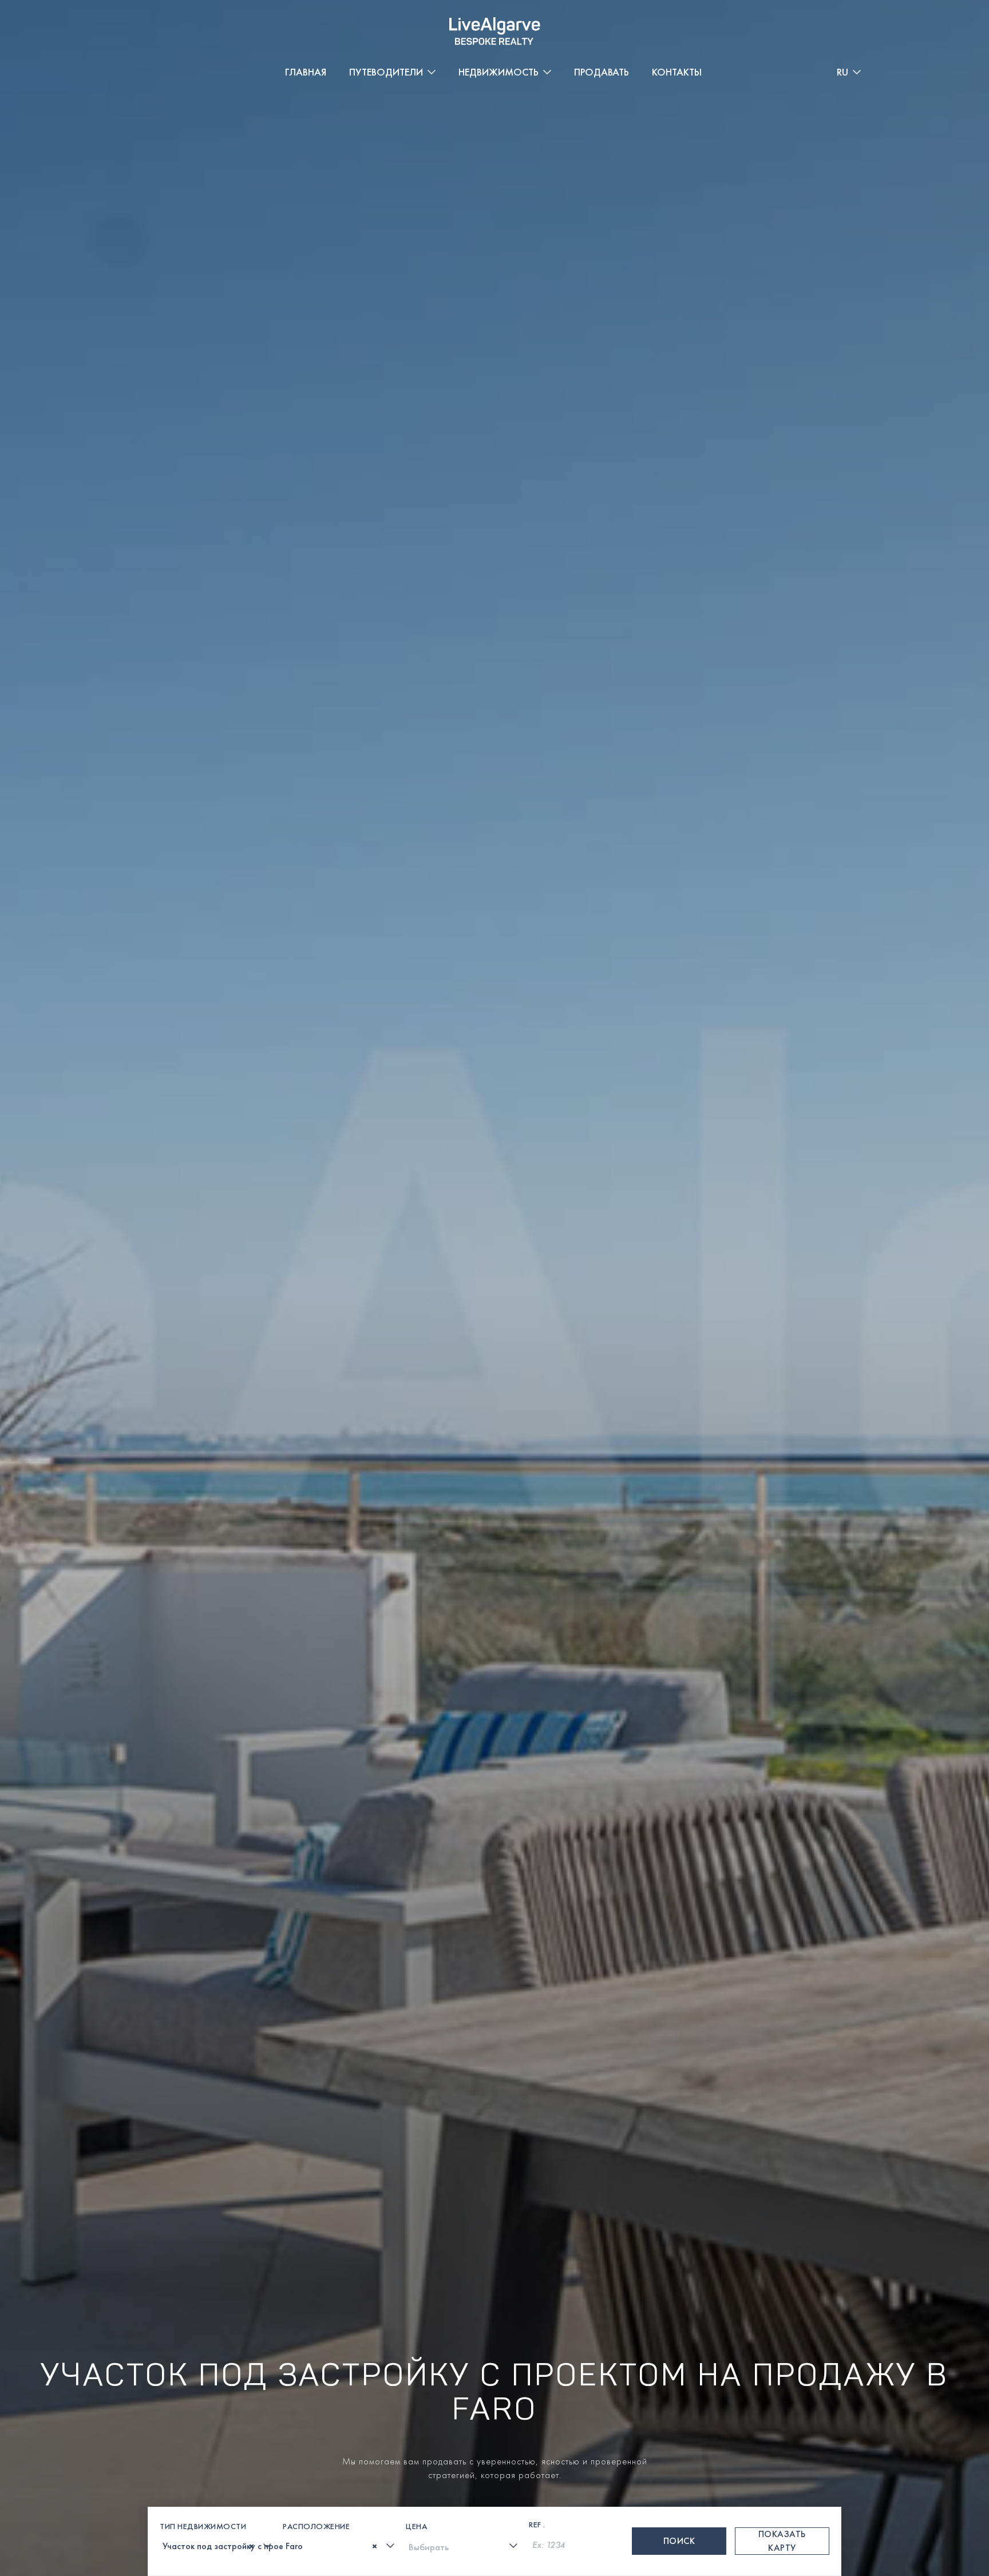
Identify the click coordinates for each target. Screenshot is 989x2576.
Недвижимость (499, 72)
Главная (306, 72)
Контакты (677, 72)
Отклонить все (913, 2485)
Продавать (602, 72)
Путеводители (386, 72)
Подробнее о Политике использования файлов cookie (138, 2484)
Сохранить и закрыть (685, 2485)
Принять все (795, 2485)
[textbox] (167, 2547)
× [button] (965, 2441)
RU (842, 72)
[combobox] (217, 2546)
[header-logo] (495, 31)
